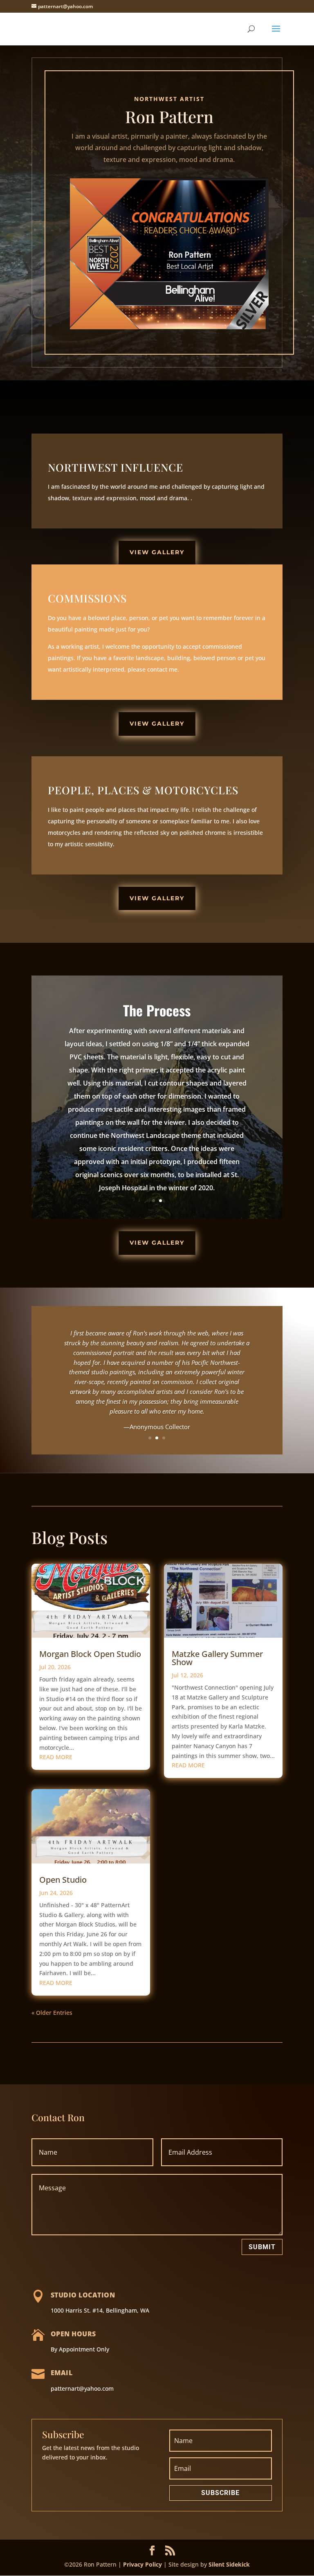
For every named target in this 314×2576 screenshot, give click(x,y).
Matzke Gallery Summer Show (217, 1658)
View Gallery (157, 552)
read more (56, 1757)
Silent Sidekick (228, 2564)
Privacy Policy (142, 2564)
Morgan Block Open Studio (90, 1654)
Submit (262, 2247)
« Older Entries (52, 2013)
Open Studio (63, 1880)
